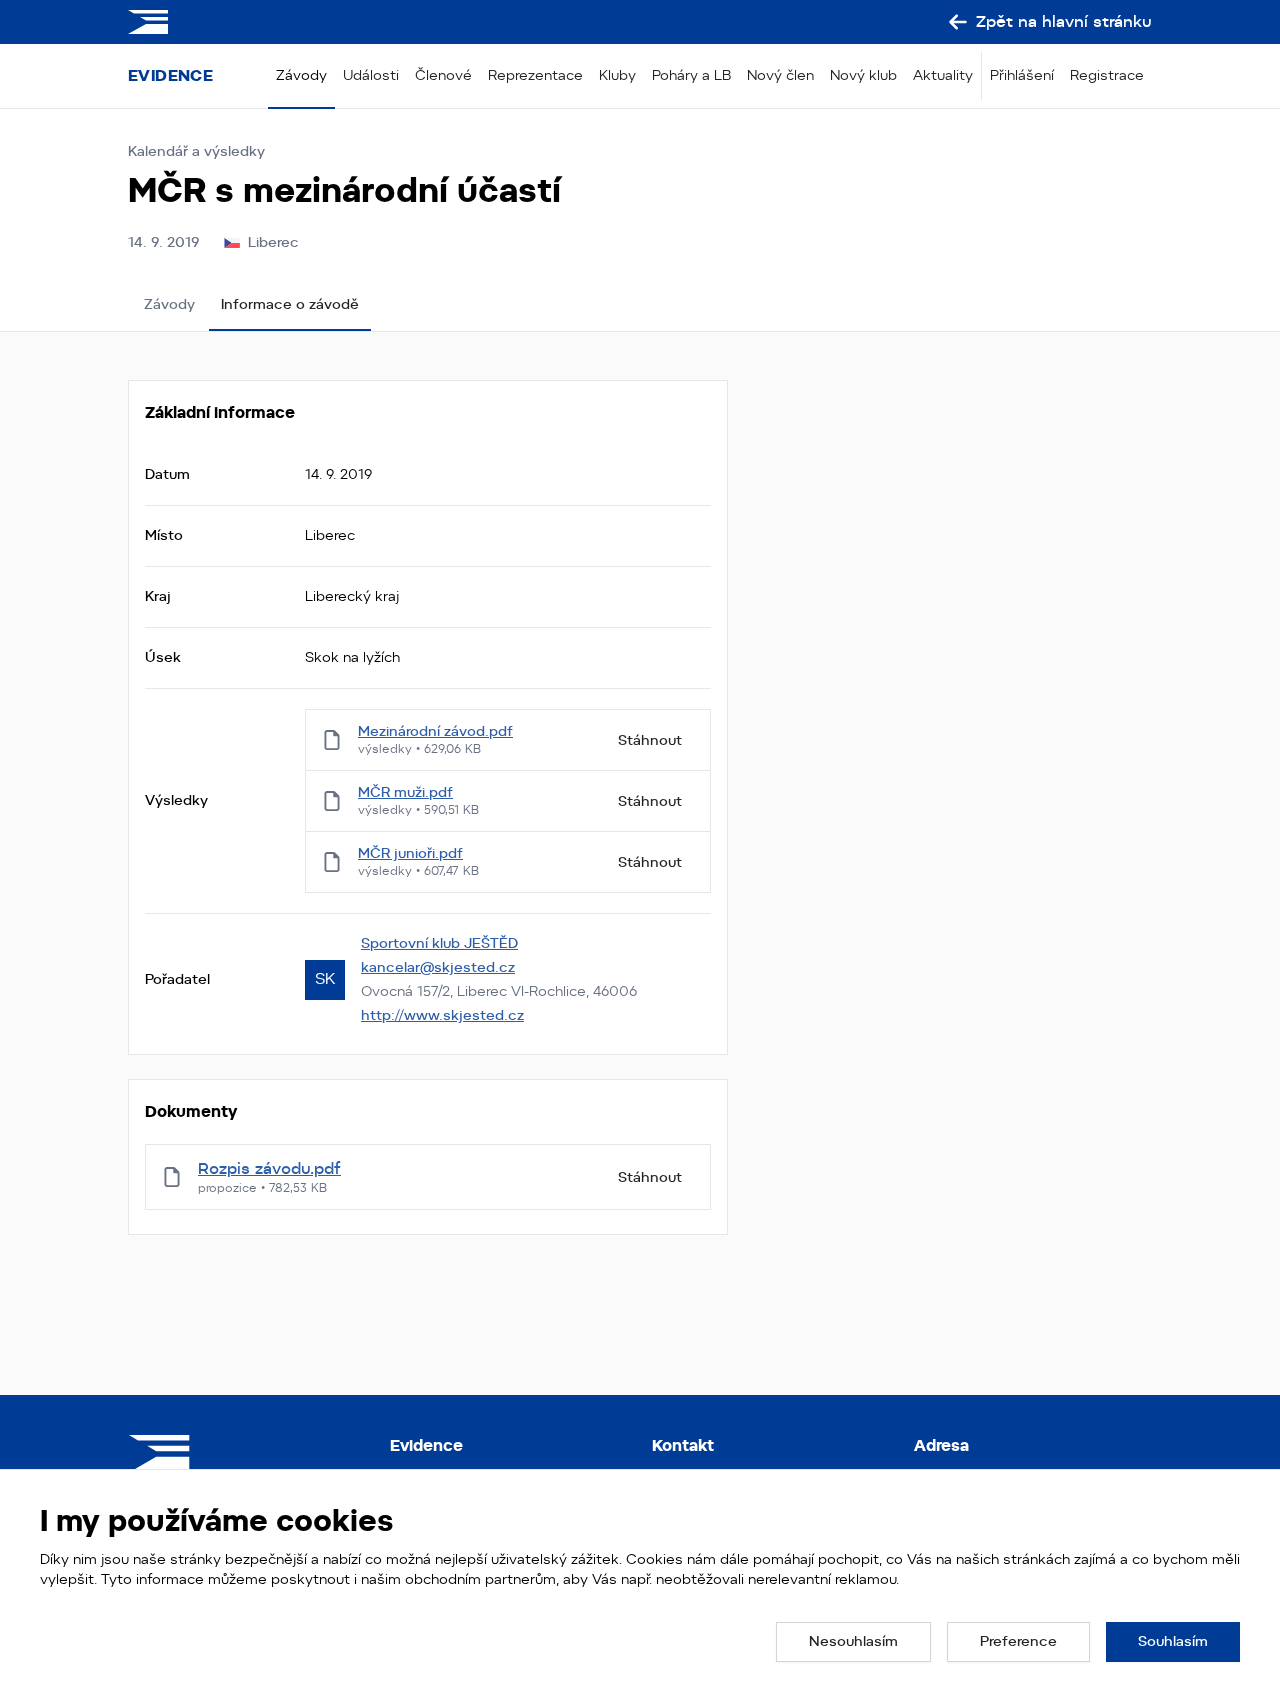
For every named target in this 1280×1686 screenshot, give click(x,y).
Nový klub (863, 75)
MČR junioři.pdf (410, 853)
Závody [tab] (169, 304)
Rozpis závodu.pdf (269, 1168)
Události (371, 75)
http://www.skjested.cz (442, 1015)
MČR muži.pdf (405, 792)
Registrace (1107, 75)
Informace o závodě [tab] (290, 304)
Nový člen (780, 75)
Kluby (617, 75)
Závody (301, 75)
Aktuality (943, 75)
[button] (853, 1642)
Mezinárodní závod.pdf (435, 731)
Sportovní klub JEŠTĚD (439, 943)
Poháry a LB (691, 75)
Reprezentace (535, 75)
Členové (443, 75)
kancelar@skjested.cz (438, 967)
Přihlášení (1022, 75)
